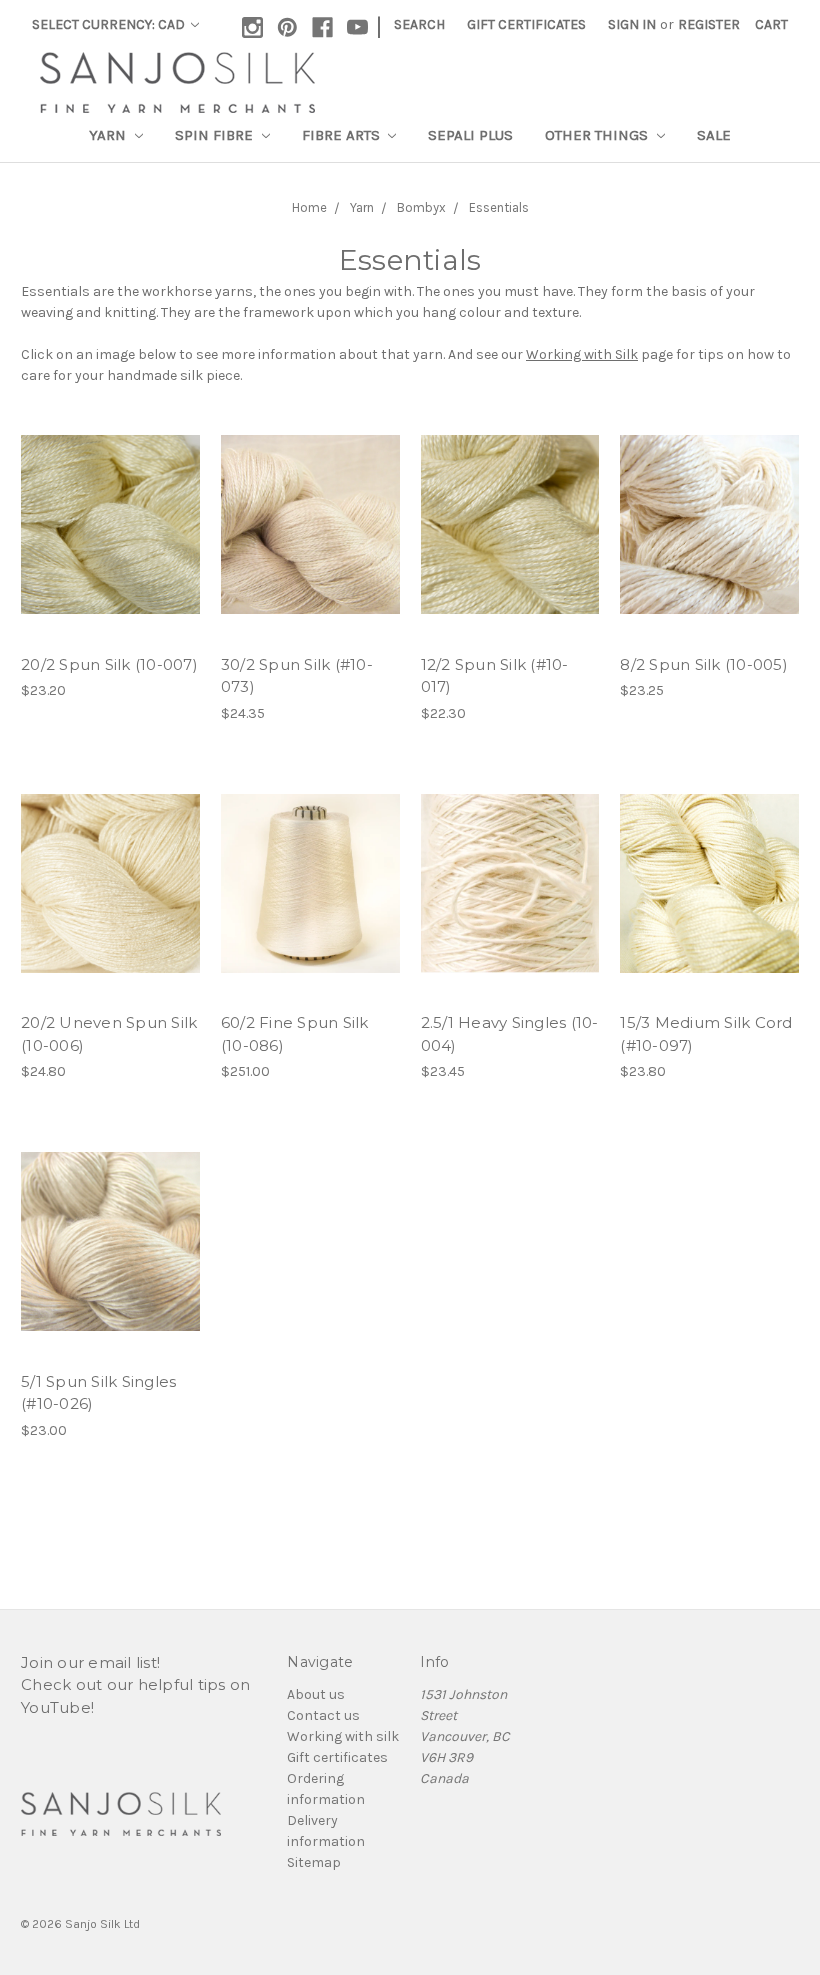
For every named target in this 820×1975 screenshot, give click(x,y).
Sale (714, 135)
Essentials (499, 207)
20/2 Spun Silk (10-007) (109, 664)
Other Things (598, 135)
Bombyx (421, 207)
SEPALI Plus (470, 135)
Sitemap (314, 1862)
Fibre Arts (343, 135)
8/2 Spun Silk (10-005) (704, 664)
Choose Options (110, 525)
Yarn (109, 135)
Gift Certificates (526, 24)
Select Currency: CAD (110, 24)
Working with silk (343, 1736)
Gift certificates (337, 1757)
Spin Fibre (216, 135)
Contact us (323, 1715)
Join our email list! (90, 1662)
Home (309, 207)
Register (709, 24)
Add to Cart (310, 883)
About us (316, 1694)
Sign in (632, 24)
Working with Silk (582, 354)
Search (419, 24)
